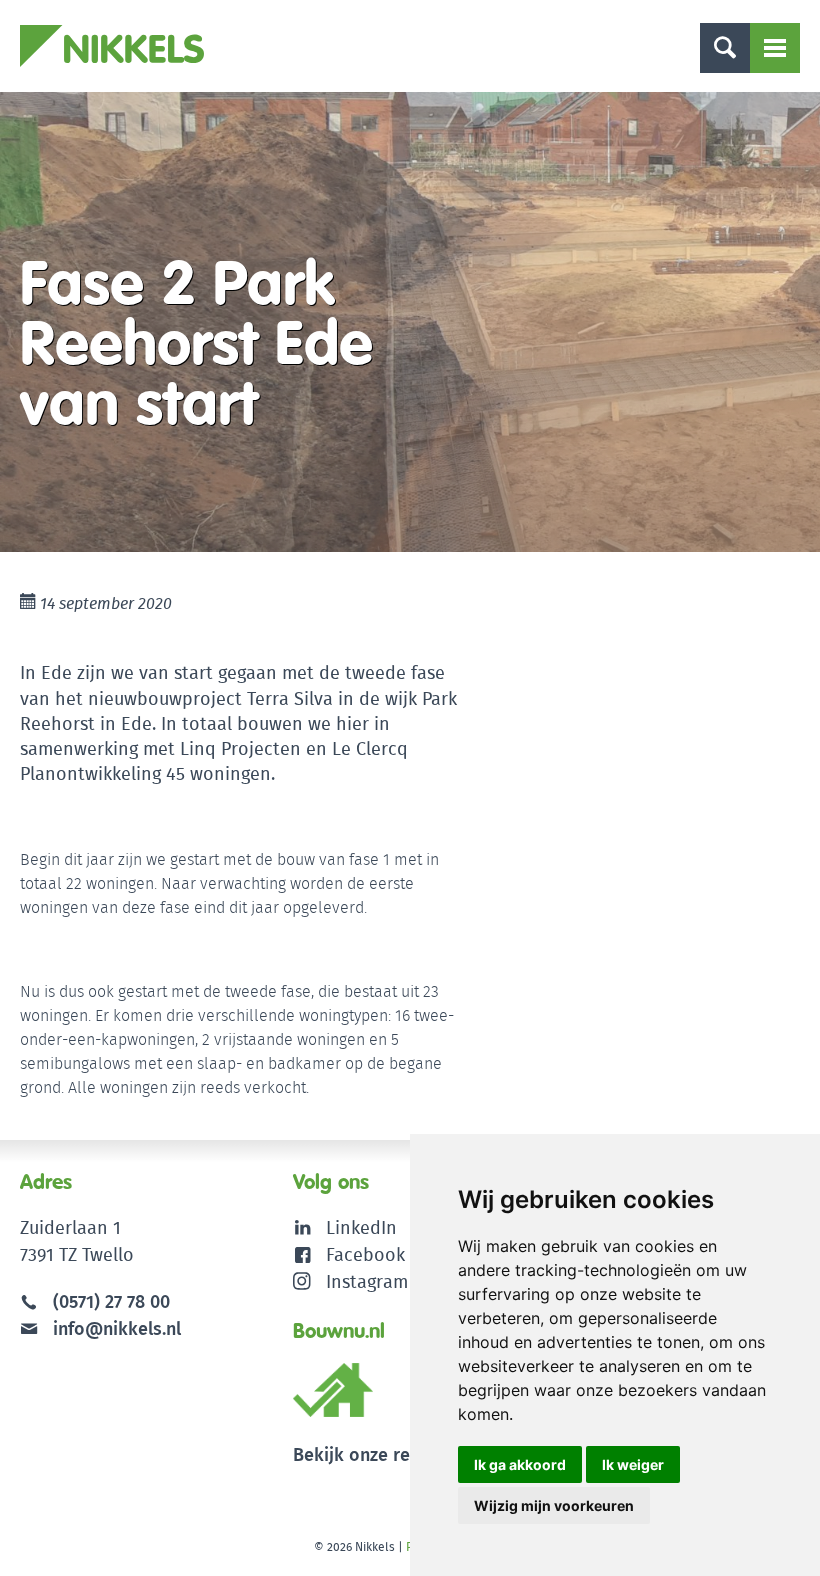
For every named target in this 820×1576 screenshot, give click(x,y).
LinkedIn (361, 1227)
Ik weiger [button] (633, 1464)
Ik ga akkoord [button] (520, 1464)
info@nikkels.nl (114, 1328)
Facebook (365, 1254)
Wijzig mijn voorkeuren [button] (554, 1505)
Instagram (367, 1281)
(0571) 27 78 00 (111, 1301)
